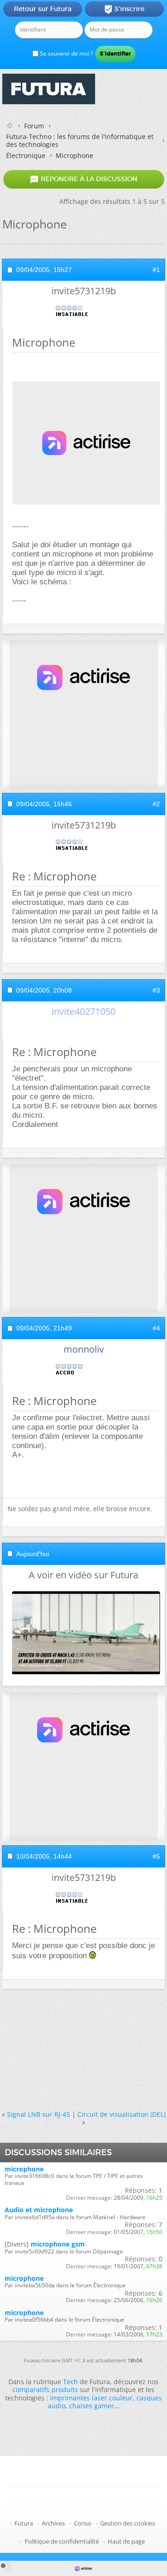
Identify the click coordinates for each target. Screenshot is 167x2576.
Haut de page (126, 2541)
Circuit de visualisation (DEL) (122, 2114)
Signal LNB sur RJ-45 (39, 2114)
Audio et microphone (39, 2210)
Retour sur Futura (43, 9)
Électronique (26, 155)
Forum (34, 126)
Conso (83, 2523)
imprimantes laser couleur (91, 2398)
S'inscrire (124, 9)
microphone (24, 2169)
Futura (24, 2523)
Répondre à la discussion (83, 179)
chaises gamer (92, 2406)
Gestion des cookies (128, 2523)
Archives (53, 2523)
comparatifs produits (45, 2389)
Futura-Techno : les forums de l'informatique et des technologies (80, 140)
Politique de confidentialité (62, 2541)
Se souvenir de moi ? (66, 54)
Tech (71, 2382)
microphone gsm (58, 2244)
